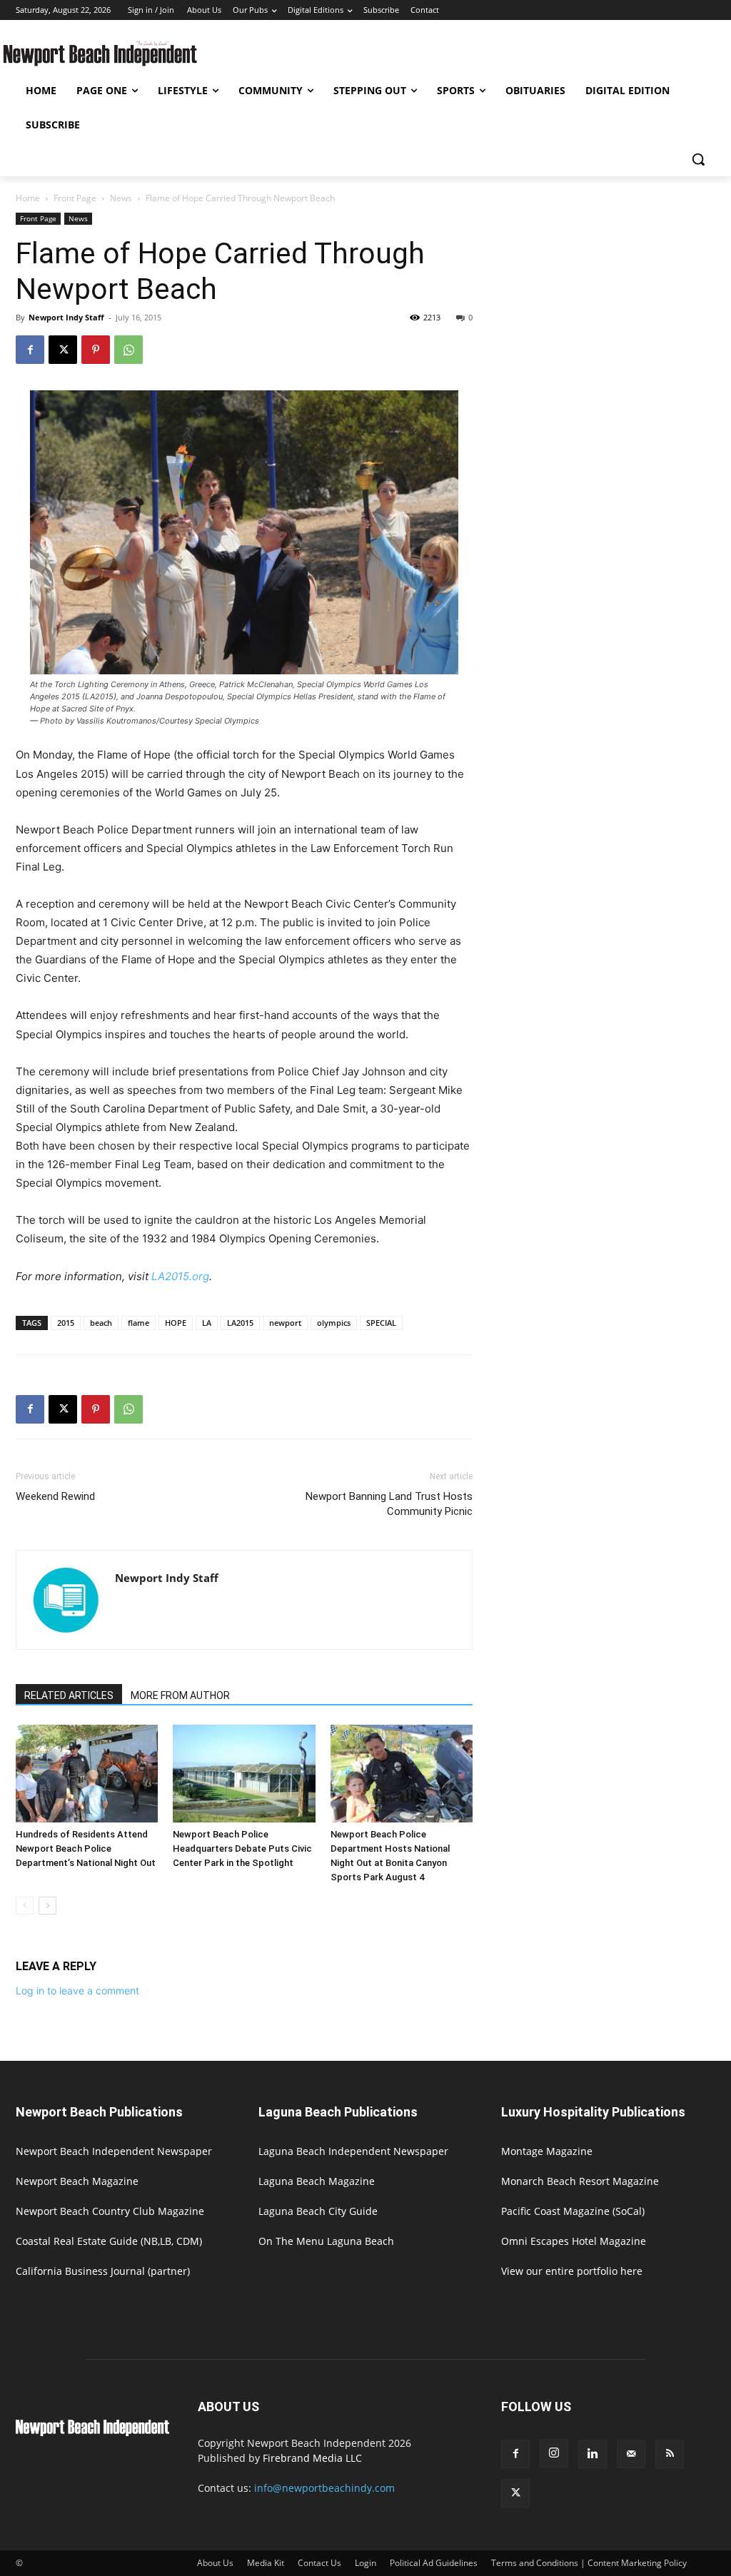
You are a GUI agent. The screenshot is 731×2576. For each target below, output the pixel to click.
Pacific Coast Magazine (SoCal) (573, 2211)
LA (207, 1323)
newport (285, 1323)
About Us (215, 2563)
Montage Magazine (547, 2151)
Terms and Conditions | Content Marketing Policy (589, 2563)
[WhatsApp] (128, 350)
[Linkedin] (593, 2454)
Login (365, 2563)
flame (138, 1323)
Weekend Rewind (55, 1496)
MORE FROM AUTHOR (180, 1695)
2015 (66, 1323)
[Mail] (631, 2454)
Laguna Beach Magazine (317, 2181)
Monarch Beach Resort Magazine (580, 2181)
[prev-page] (25, 1906)
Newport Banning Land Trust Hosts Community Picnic (389, 1504)
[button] (698, 159)
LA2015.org (180, 1276)
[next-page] (47, 1906)
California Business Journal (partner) (103, 2271)
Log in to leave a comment (77, 1991)
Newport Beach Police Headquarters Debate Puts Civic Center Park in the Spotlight (242, 1849)
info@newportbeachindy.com (324, 2488)
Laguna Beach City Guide (318, 2211)
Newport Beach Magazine (77, 2181)
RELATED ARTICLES (69, 1695)
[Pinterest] (96, 350)
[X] (63, 350)
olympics (334, 1323)
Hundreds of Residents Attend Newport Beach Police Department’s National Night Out (86, 1849)
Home (28, 198)
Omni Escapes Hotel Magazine (574, 2241)
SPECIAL (381, 1323)
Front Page (75, 198)
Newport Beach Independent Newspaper (114, 2151)
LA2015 (240, 1323)
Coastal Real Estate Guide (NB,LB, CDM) (109, 2241)
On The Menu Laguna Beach (326, 2241)
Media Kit (266, 2563)
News (121, 198)
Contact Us (319, 2563)
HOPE (176, 1323)
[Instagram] (554, 2453)
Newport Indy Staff (66, 317)
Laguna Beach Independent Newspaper (353, 2151)
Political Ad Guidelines (434, 2563)
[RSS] (670, 2454)
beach (101, 1323)
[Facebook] (30, 350)
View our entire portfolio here (572, 2271)
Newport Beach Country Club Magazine (110, 2211)
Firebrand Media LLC (312, 2458)
